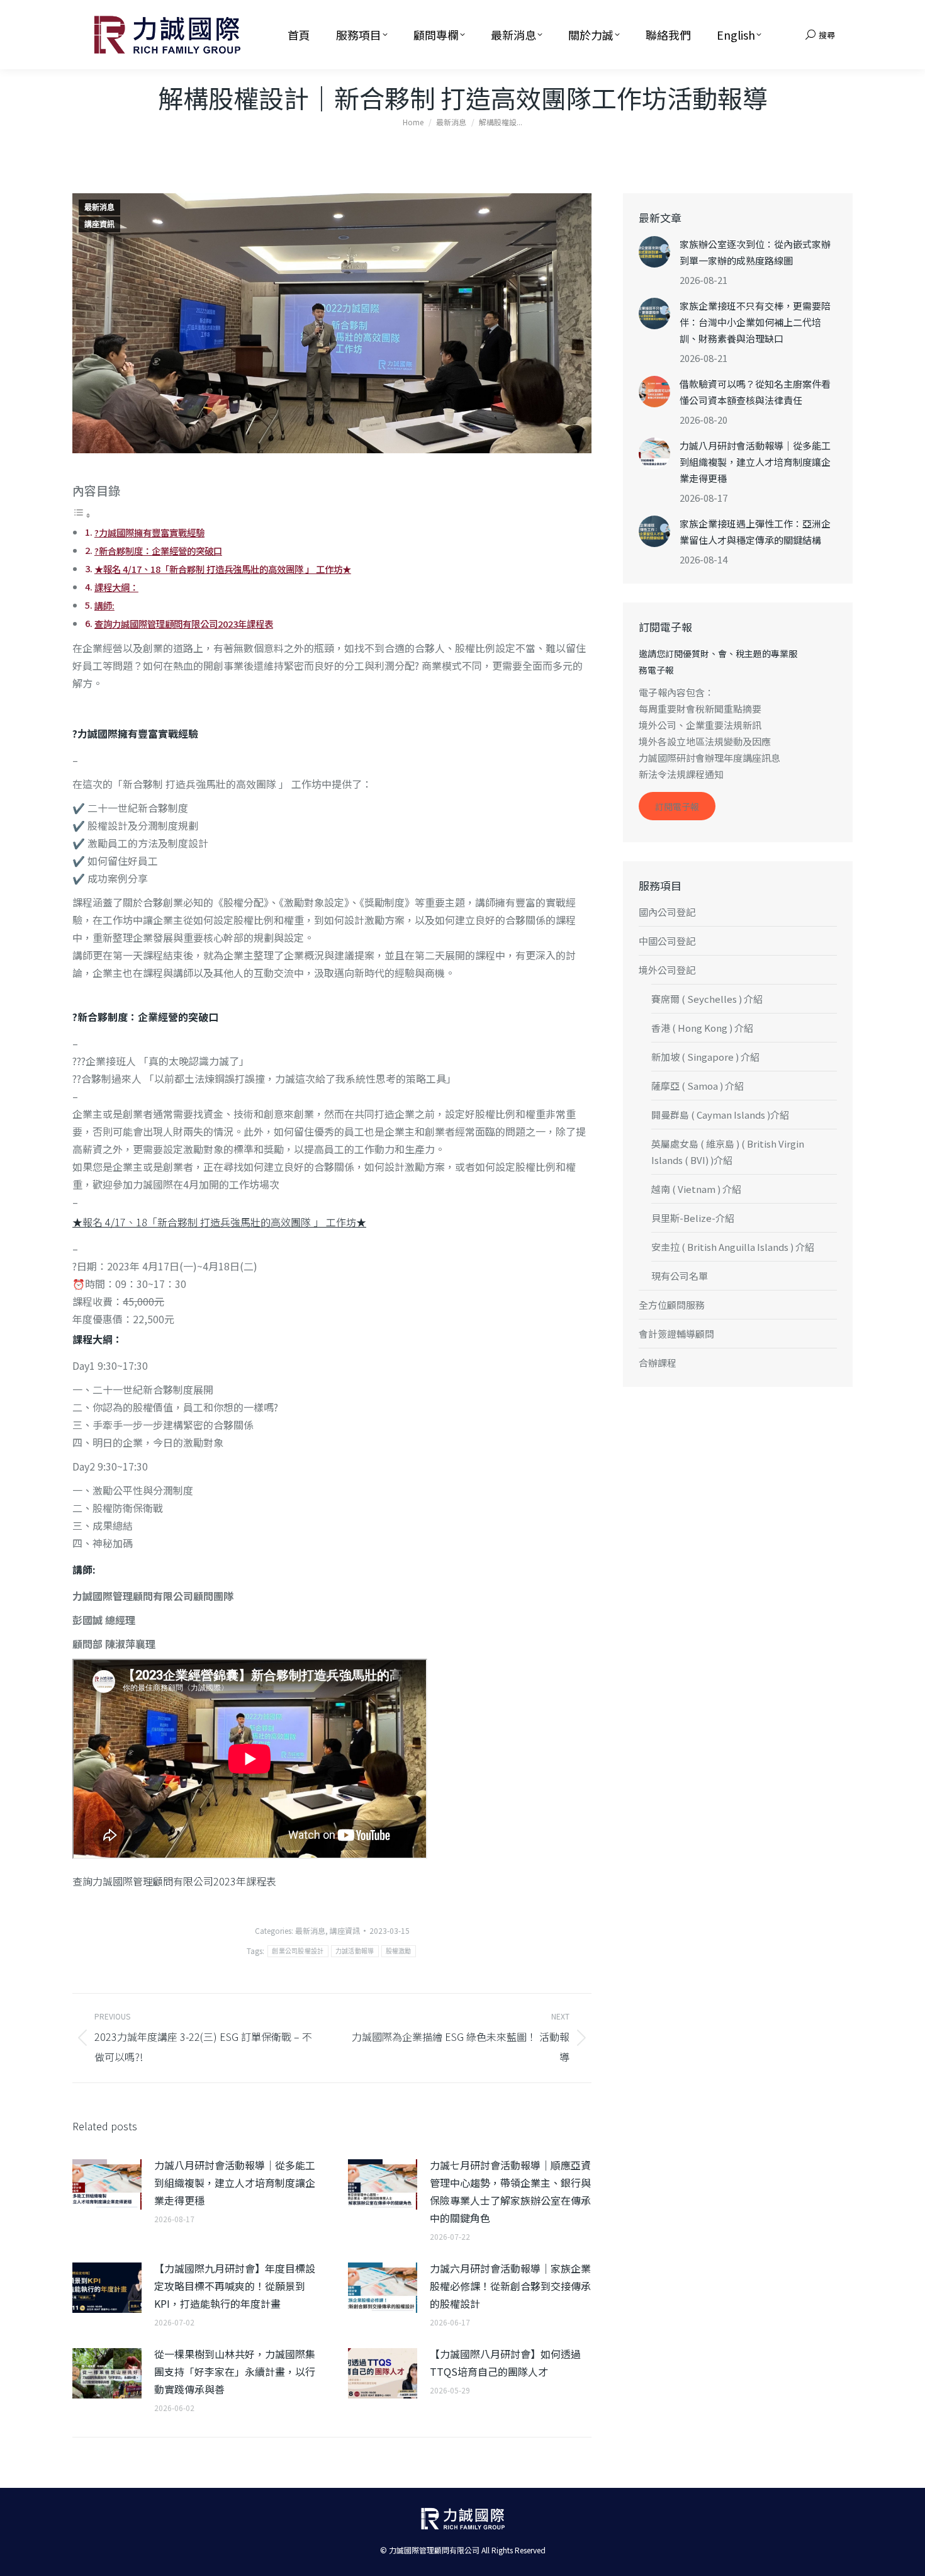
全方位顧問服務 (672, 1305)
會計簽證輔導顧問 (676, 1334)
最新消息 (99, 208)
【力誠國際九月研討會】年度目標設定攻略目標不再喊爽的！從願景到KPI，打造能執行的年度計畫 (235, 2286)
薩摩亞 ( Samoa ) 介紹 (698, 1086)
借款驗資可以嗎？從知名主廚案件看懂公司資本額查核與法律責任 (755, 392)
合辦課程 (658, 1363)
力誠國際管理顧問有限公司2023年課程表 (184, 1881)
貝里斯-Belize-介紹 (693, 1218)
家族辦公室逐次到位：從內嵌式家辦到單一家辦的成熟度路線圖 (755, 252)
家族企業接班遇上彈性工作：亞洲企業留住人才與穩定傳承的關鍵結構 (755, 532)
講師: (104, 605)
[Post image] (107, 2184)
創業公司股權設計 (298, 1951)
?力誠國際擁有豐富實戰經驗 (149, 532)
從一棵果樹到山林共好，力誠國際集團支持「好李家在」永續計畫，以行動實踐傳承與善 (235, 2371)
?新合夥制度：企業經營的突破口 (158, 551)
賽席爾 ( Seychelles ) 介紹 (707, 999)
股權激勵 (399, 1951)
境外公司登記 (667, 970)
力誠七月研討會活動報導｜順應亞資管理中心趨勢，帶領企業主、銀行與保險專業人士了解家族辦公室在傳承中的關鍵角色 (510, 2191)
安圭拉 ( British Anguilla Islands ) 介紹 (733, 1247)
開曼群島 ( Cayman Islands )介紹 (720, 1115)
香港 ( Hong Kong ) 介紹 (702, 1028)
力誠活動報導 (355, 1951)
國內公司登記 (667, 912)
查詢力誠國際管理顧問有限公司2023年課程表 (184, 624)
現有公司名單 (680, 1276)
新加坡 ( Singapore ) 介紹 (705, 1057)
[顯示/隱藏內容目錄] (82, 514)
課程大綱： (116, 587)
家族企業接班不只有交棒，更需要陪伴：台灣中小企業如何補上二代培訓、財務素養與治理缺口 (755, 322)
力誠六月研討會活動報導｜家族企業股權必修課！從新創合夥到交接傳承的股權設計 (510, 2286)
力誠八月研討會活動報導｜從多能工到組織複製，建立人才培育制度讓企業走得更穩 (235, 2183)
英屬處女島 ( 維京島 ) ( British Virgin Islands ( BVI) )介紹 (728, 1152)
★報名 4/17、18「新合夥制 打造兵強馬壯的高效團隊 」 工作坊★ (223, 569)
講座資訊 (99, 225)
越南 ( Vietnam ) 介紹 (696, 1189)
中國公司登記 (667, 941)
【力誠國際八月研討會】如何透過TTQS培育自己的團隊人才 (505, 2363)
